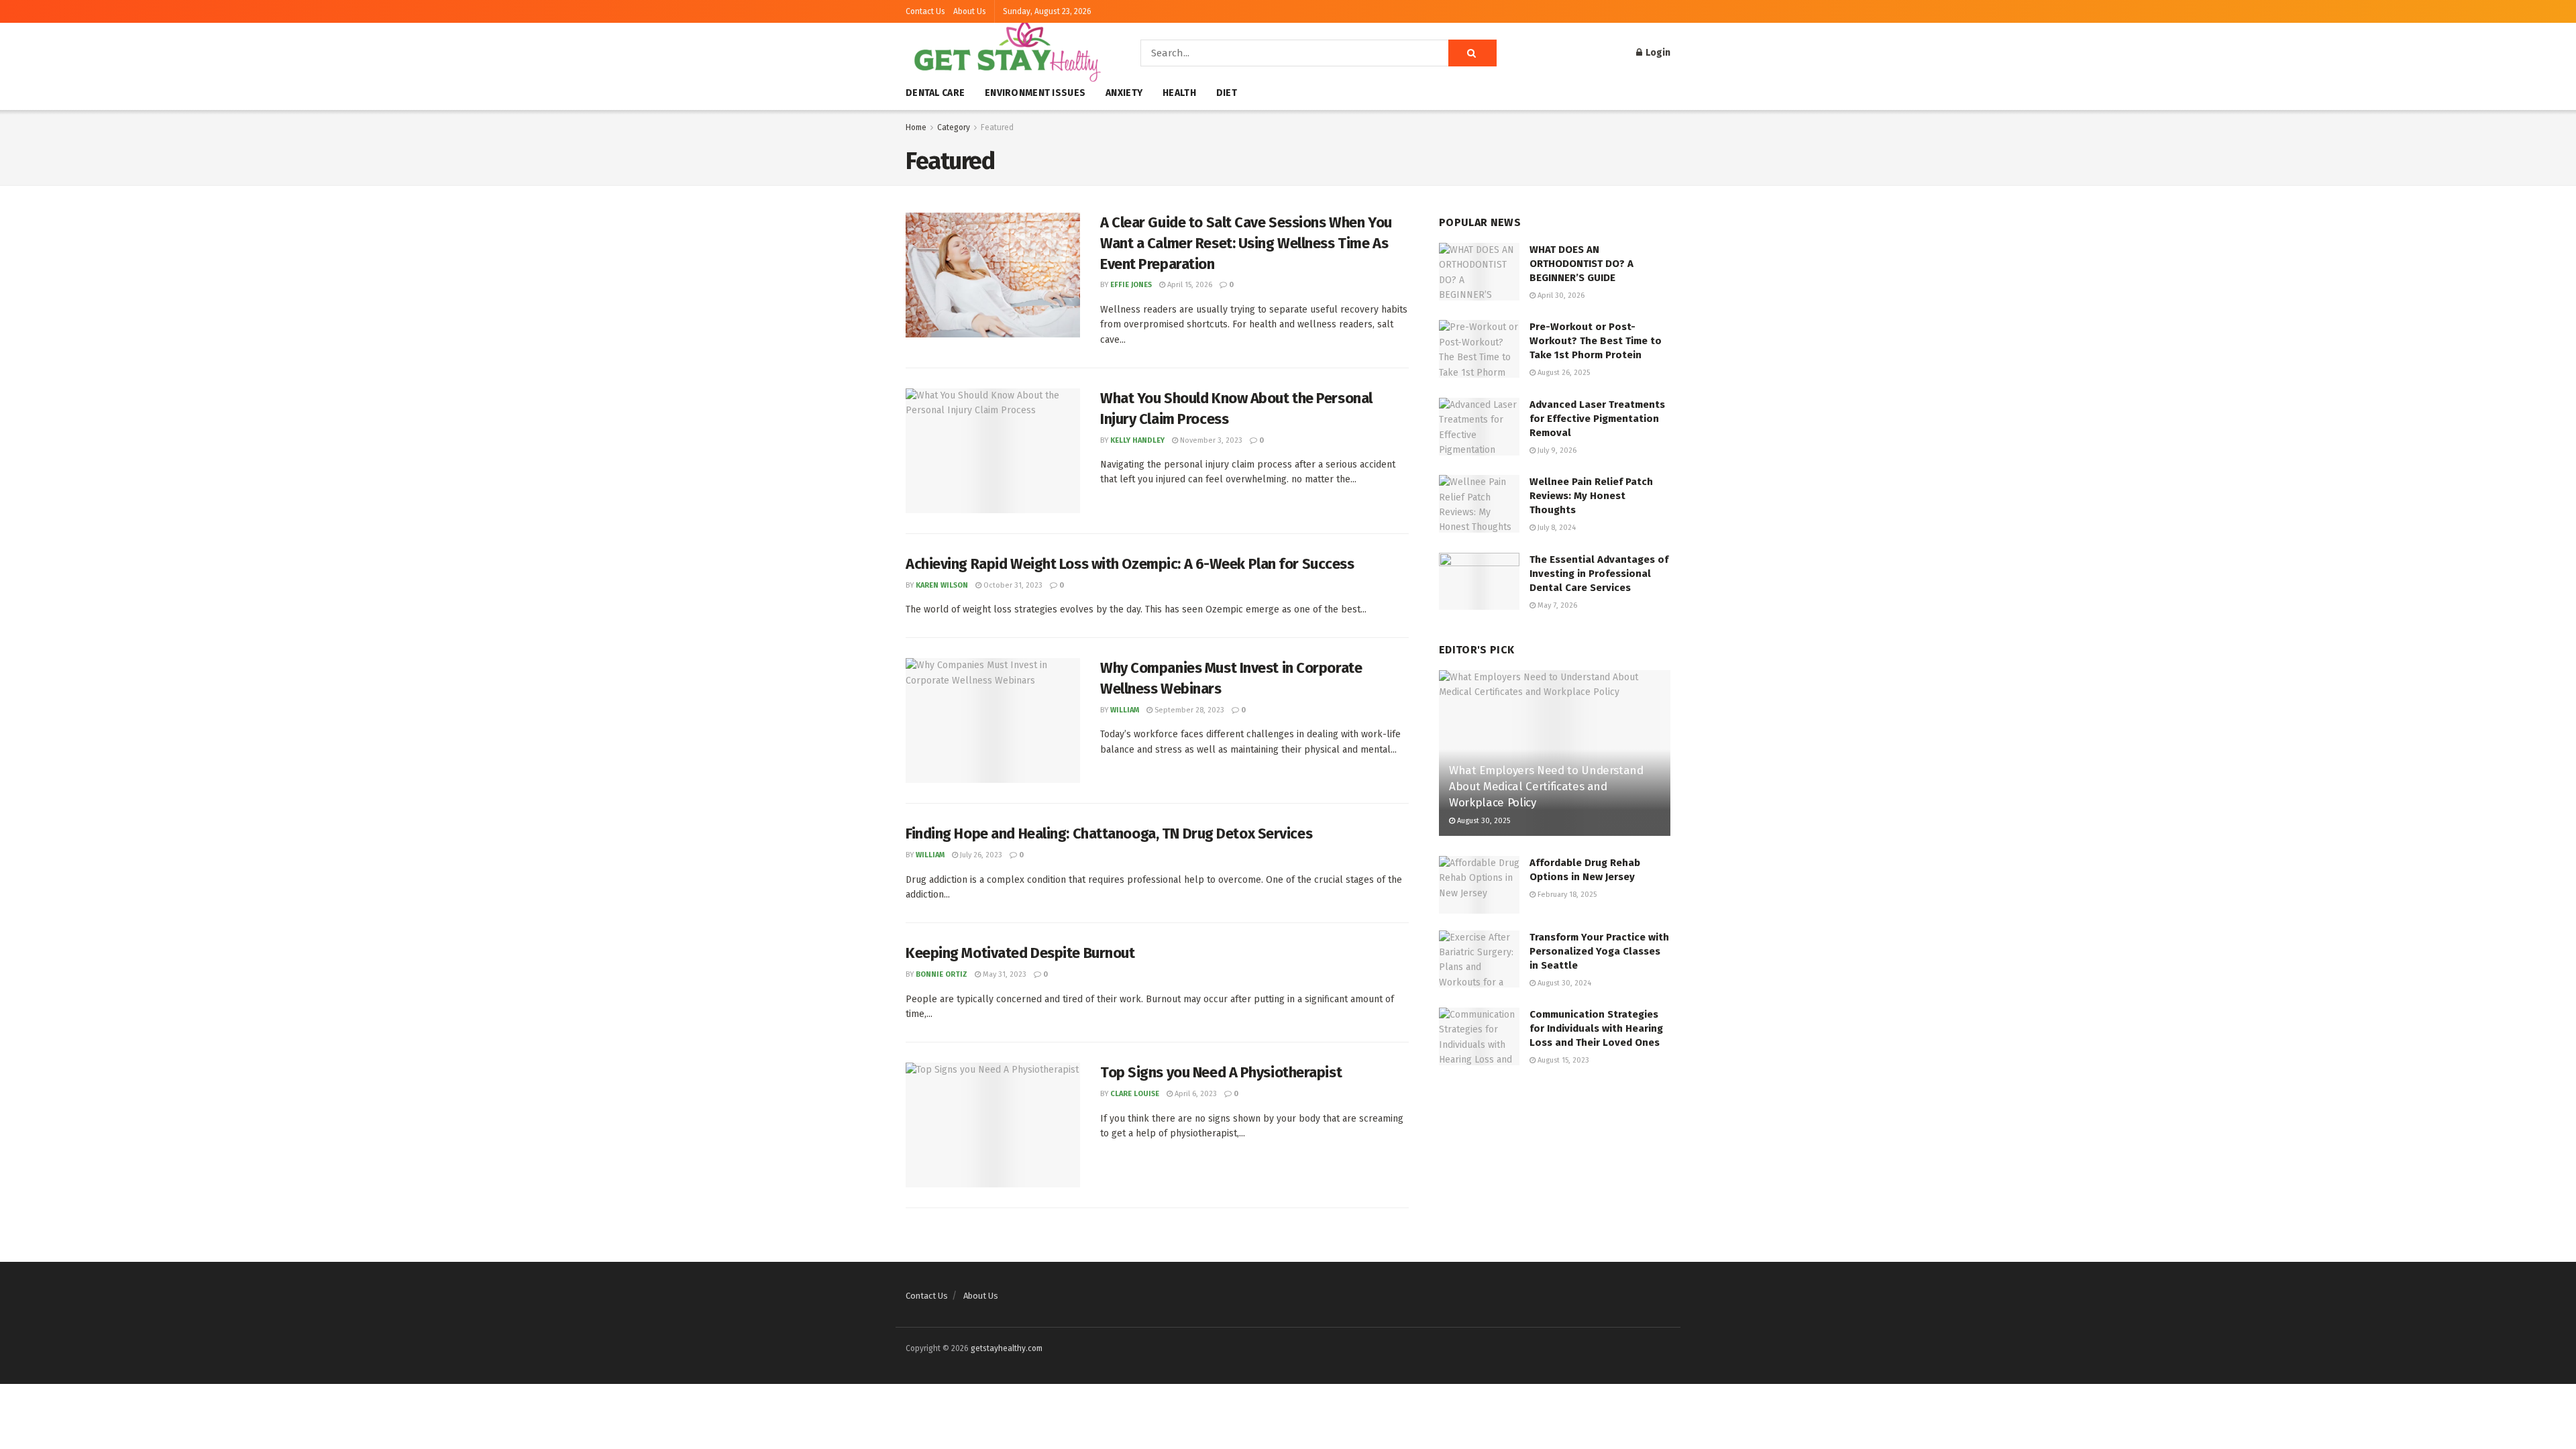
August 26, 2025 (1563, 373)
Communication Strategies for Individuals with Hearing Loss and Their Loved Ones (1596, 1028)
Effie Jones (1131, 285)
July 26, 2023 (980, 855)
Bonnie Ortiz (942, 974)
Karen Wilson (942, 585)
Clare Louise (1135, 1094)
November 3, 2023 (1210, 440)
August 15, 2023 (1562, 1060)
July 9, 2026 (1556, 450)
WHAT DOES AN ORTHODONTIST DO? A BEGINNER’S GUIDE (1581, 264)
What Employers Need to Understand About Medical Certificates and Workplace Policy (1546, 787)
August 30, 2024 (1563, 983)
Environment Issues (1035, 93)
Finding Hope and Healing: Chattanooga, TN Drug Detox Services (1109, 834)
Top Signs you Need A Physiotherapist (1221, 1072)
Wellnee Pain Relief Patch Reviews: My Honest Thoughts (1591, 496)
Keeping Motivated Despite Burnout (1020, 953)
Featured (997, 127)
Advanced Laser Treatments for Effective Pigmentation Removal (1597, 419)
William (1125, 710)
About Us (970, 11)
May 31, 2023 (1004, 974)
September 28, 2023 (1188, 710)
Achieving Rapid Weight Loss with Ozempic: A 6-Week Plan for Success (1130, 564)
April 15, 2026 (1189, 285)
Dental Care (935, 93)
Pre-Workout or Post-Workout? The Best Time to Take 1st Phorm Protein (1596, 341)
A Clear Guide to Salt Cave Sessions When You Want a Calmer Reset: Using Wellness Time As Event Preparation (1246, 243)
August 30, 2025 (1483, 821)
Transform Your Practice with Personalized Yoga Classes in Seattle (1599, 951)
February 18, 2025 (1566, 895)
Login (1657, 53)
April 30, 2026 (1560, 296)
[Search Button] (1472, 53)
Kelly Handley (1137, 440)
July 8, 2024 (1556, 528)
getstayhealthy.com (1007, 1348)
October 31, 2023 (1012, 585)
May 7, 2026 (1556, 605)
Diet (1227, 93)
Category (954, 127)
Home (916, 127)
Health (1179, 93)
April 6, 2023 (1195, 1094)
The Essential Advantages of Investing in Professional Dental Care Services (1599, 574)
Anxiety (1124, 93)
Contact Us (925, 11)
